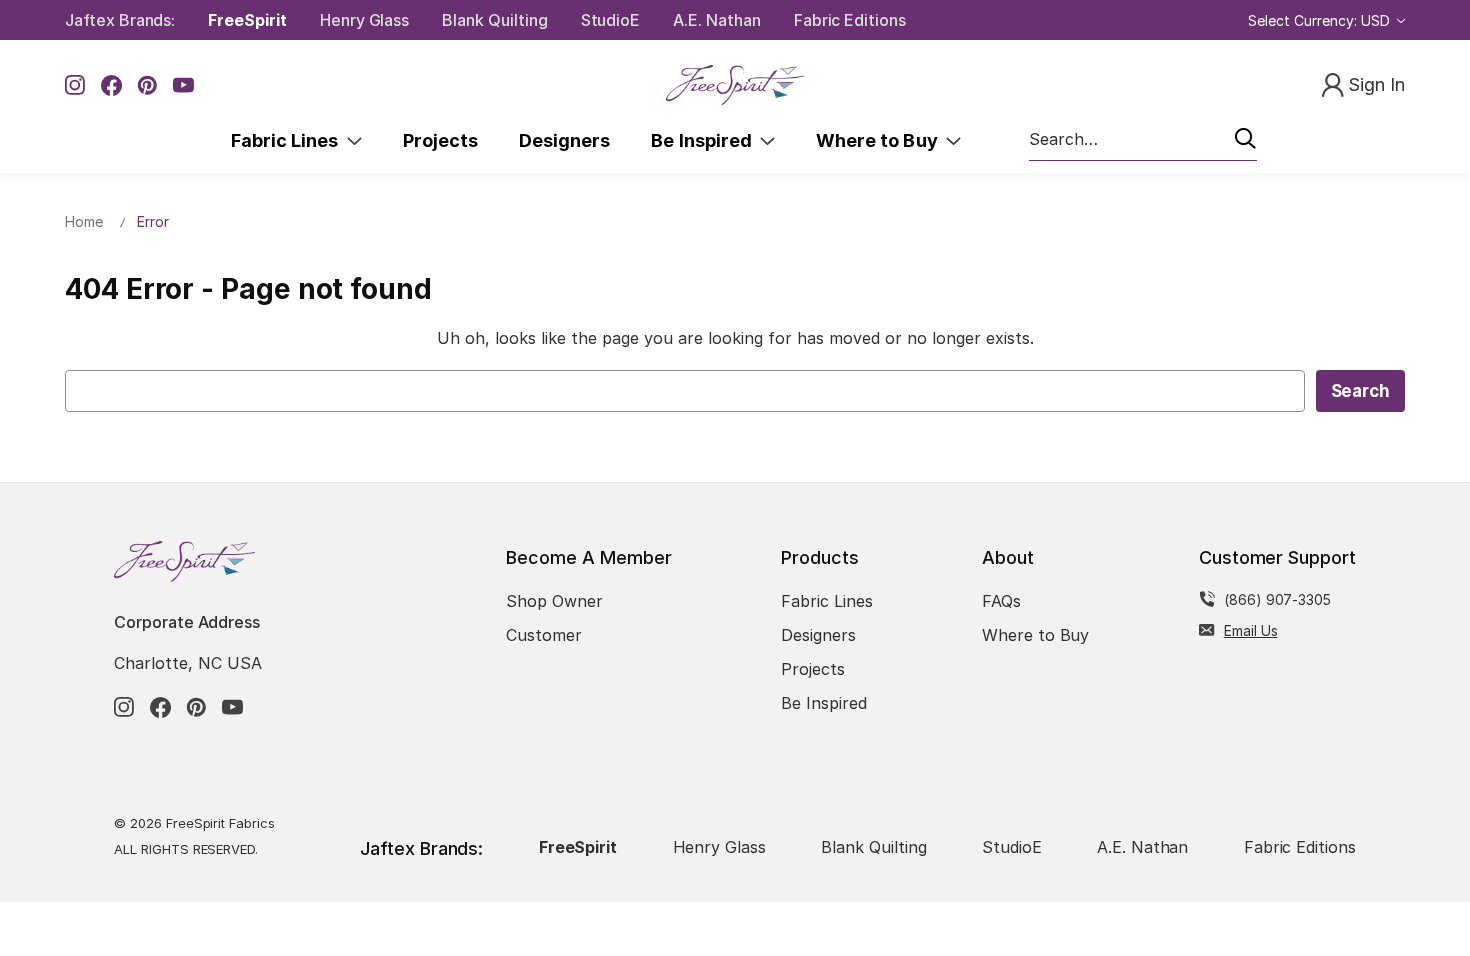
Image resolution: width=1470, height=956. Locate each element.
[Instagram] (75, 85)
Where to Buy (881, 140)
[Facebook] (111, 85)
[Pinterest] (147, 85)
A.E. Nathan (716, 20)
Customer (544, 635)
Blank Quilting (494, 20)
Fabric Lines (289, 140)
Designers (564, 140)
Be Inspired (705, 140)
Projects (440, 140)
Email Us (1251, 630)
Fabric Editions (850, 20)
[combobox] (1143, 140)
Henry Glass (364, 20)
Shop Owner (554, 601)
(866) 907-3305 (1277, 599)
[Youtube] (183, 85)
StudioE (611, 20)
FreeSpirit (247, 20)
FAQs (1001, 601)
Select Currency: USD (1321, 20)
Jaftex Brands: (120, 20)
